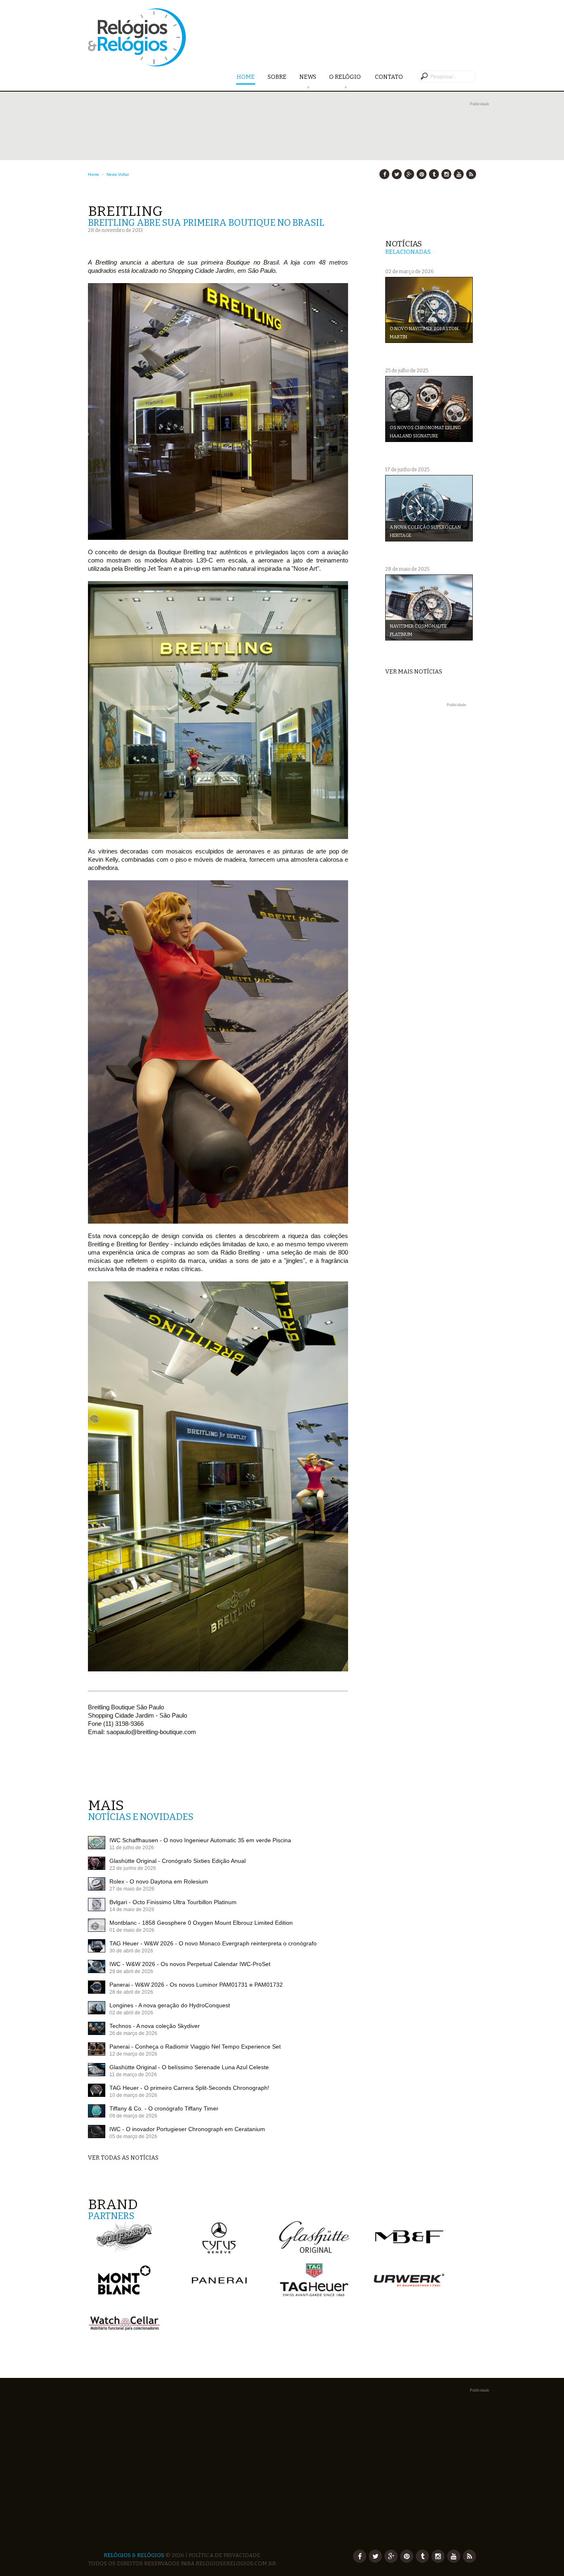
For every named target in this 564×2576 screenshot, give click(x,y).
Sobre (277, 77)
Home (246, 77)
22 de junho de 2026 (133, 1868)
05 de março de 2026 (133, 2136)
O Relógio (346, 77)
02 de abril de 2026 (131, 2013)
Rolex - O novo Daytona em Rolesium (159, 1881)
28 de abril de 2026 (131, 1992)
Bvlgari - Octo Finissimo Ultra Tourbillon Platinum (173, 1902)
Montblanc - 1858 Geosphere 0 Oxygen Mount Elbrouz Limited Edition (201, 1923)
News (308, 77)
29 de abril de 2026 (131, 1971)
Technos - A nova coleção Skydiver (155, 2026)
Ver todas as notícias (123, 2158)
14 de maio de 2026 (132, 1910)
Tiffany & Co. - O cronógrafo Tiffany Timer (164, 2108)
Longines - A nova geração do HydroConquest (170, 2005)
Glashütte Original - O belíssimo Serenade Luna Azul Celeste (189, 2067)
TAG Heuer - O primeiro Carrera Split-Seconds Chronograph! (189, 2088)
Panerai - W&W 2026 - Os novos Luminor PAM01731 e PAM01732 (196, 1985)
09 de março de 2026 (133, 2116)
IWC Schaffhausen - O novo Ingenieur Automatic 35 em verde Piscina (200, 1840)
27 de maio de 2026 (132, 1889)
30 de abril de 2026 (131, 1951)
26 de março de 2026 (133, 2033)
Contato (389, 77)
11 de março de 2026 (133, 2075)
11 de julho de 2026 (132, 1848)
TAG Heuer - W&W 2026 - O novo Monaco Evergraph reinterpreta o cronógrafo (213, 1943)
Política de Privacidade (224, 2555)
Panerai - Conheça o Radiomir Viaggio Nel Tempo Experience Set (195, 2047)
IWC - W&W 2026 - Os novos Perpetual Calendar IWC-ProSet (190, 1964)
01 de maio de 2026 (132, 1930)
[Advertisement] (430, 833)
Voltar (123, 174)
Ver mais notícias (414, 672)
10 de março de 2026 (133, 2095)
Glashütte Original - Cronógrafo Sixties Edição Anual (178, 1861)
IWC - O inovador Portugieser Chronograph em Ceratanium (187, 2129)
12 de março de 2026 (133, 2054)
